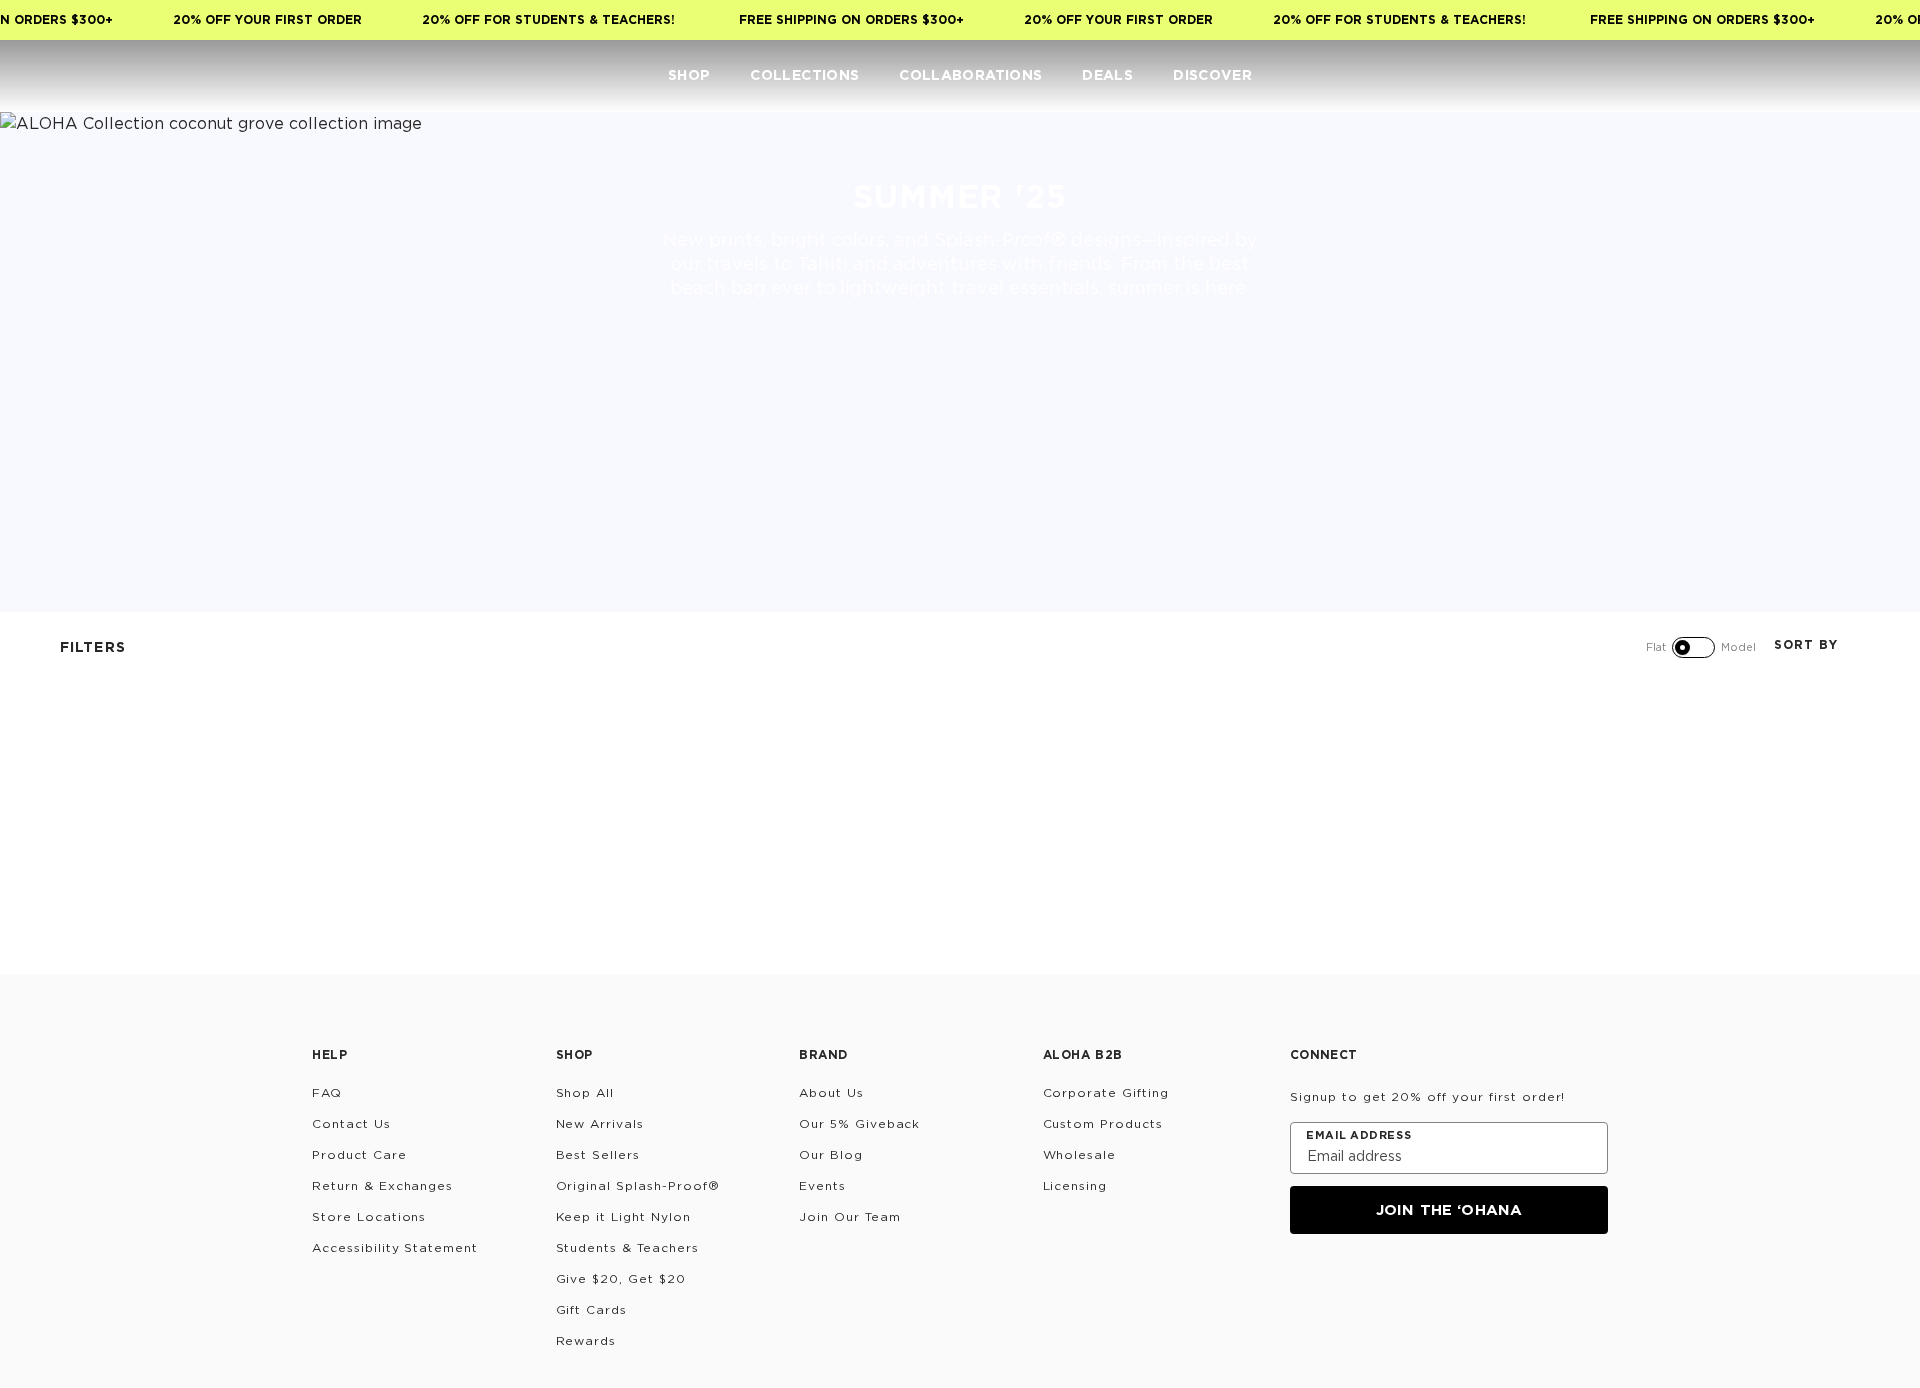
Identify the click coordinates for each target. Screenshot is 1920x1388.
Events (822, 1185)
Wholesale (1080, 1154)
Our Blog (831, 1154)
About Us (831, 1092)
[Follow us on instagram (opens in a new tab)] (1304, 1288)
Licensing (1075, 1185)
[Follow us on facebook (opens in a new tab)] (1400, 1288)
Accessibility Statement (395, 1247)
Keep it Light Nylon (623, 1216)
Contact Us (351, 1123)
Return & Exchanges (382, 1185)
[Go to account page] (1796, 76)
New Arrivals (600, 1123)
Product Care (359, 1154)
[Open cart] (1876, 76)
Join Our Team (849, 1216)
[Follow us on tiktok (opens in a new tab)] (1352, 1288)
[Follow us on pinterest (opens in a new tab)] (1496, 1288)
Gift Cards (592, 1309)
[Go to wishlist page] (1836, 76)
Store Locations (369, 1216)
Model (1738, 647)
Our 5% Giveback (859, 1123)
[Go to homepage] (77, 75)
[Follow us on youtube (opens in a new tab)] (1448, 1288)
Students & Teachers (627, 1247)
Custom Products (1103, 1123)
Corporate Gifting (1106, 1092)
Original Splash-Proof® (638, 1185)
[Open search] (1756, 76)
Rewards (586, 1340)
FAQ (327, 1092)
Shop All (585, 1092)
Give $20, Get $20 (621, 1278)
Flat (1656, 647)
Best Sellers (598, 1154)
